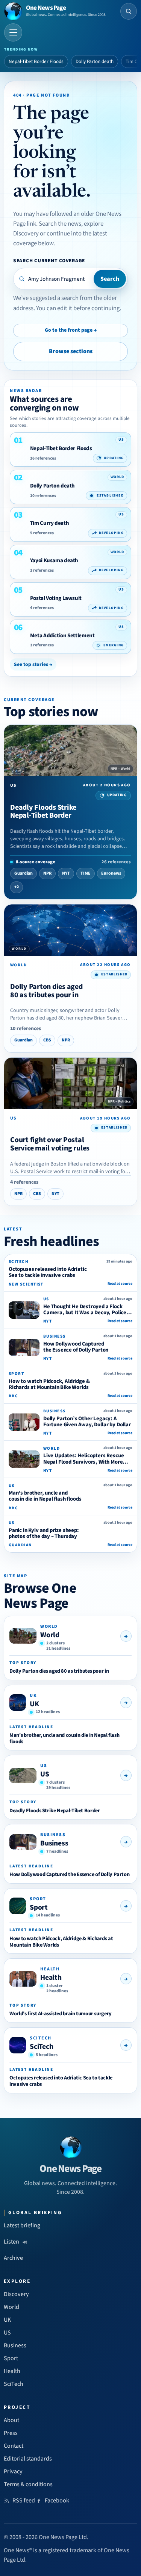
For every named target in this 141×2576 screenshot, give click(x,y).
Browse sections (71, 351)
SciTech (42, 2047)
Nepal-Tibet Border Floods (36, 62)
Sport (39, 1907)
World (50, 1635)
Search (110, 279)
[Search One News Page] (129, 11)
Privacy (13, 2471)
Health (51, 1978)
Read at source (120, 1284)
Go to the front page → (71, 330)
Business (54, 1843)
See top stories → (33, 664)
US (45, 1774)
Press (11, 2433)
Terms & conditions (28, 2484)
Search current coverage (49, 261)
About (11, 2420)
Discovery (16, 2294)
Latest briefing (22, 2225)
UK (34, 1704)
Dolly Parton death (95, 62)
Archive (13, 2258)
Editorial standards (28, 2459)
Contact (14, 2446)
